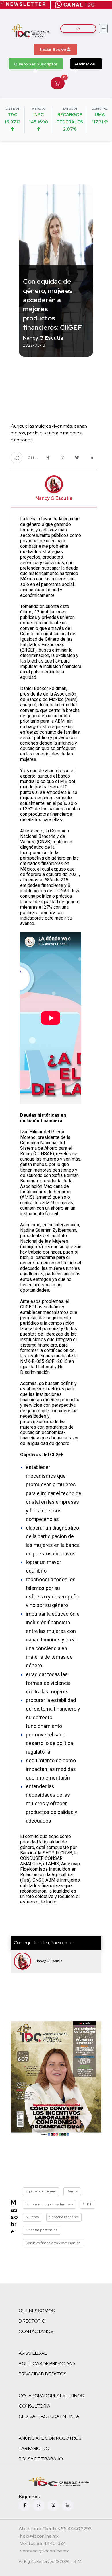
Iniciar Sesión (54, 49)
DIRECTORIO (32, 2321)
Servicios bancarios (64, 2217)
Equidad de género (41, 2191)
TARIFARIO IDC (34, 2448)
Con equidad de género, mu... (44, 1943)
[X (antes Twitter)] (53, 2505)
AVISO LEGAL (33, 2353)
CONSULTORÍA (34, 2406)
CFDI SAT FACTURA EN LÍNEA (49, 2416)
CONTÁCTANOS (36, 2331)
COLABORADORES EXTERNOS (51, 2396)
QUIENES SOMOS (37, 2311)
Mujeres (32, 2217)
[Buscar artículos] (78, 29)
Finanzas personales (41, 2230)
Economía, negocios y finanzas (49, 2204)
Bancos (72, 2191)
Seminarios (84, 64)
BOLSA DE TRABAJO (41, 2459)
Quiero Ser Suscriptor (36, 64)
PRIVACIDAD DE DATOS (43, 2374)
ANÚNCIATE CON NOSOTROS (50, 2438)
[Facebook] (24, 2505)
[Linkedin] (67, 2505)
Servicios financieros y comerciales (53, 2243)
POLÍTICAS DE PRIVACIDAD (47, 2364)
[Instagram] (39, 2505)
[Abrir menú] (103, 29)
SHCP (88, 2204)
